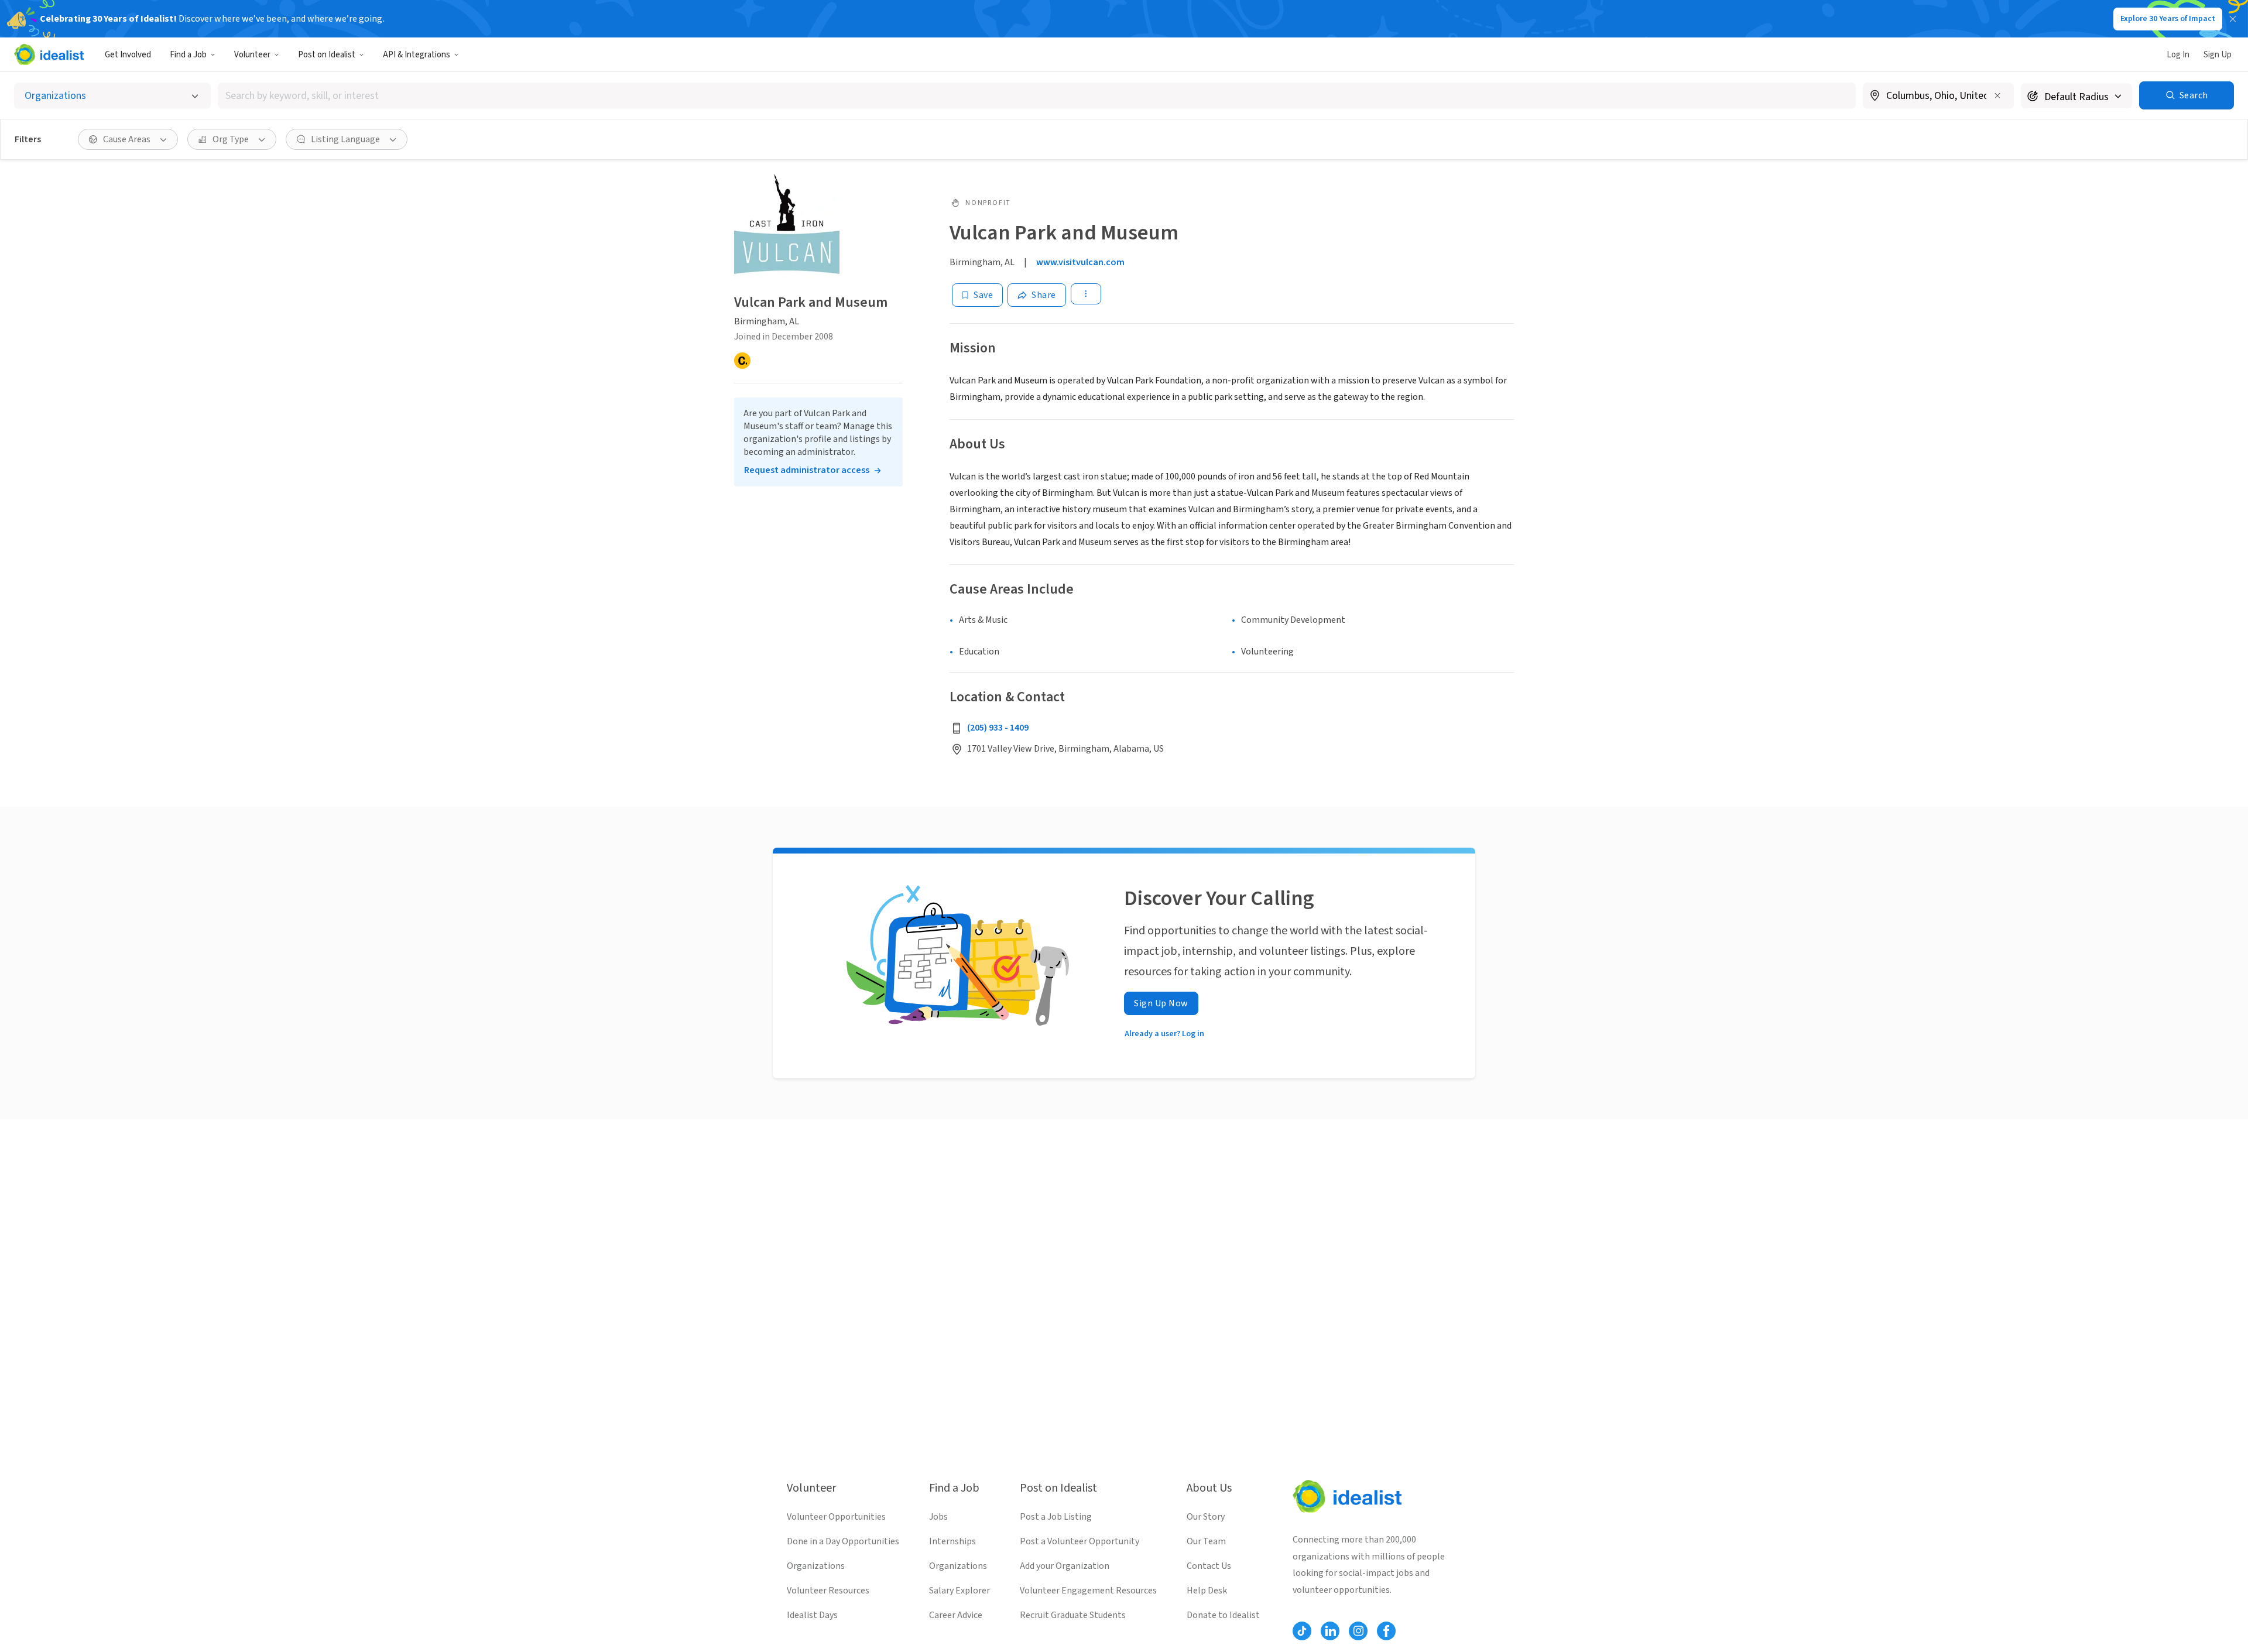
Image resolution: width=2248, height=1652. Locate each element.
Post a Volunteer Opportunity (1080, 1541)
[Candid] (742, 361)
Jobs (938, 1517)
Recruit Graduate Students (1073, 1615)
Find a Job (188, 55)
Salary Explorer (959, 1591)
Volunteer (252, 55)
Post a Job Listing (1056, 1517)
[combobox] (1037, 96)
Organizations (816, 1566)
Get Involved (128, 55)
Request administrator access (807, 470)
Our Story (1206, 1517)
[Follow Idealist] (1302, 1631)
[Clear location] (1997, 95)
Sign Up (2218, 55)
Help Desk (1207, 1591)
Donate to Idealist (1223, 1615)
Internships (952, 1541)
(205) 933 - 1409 (998, 728)
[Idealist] (49, 54)
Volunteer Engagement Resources (1088, 1591)
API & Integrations (417, 55)
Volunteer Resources (828, 1591)
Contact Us (1209, 1566)
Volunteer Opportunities (836, 1517)
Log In (2178, 55)
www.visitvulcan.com (1080, 262)
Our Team (1206, 1541)
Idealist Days (812, 1615)
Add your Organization (1065, 1566)
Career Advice (956, 1615)
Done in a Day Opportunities (843, 1541)
